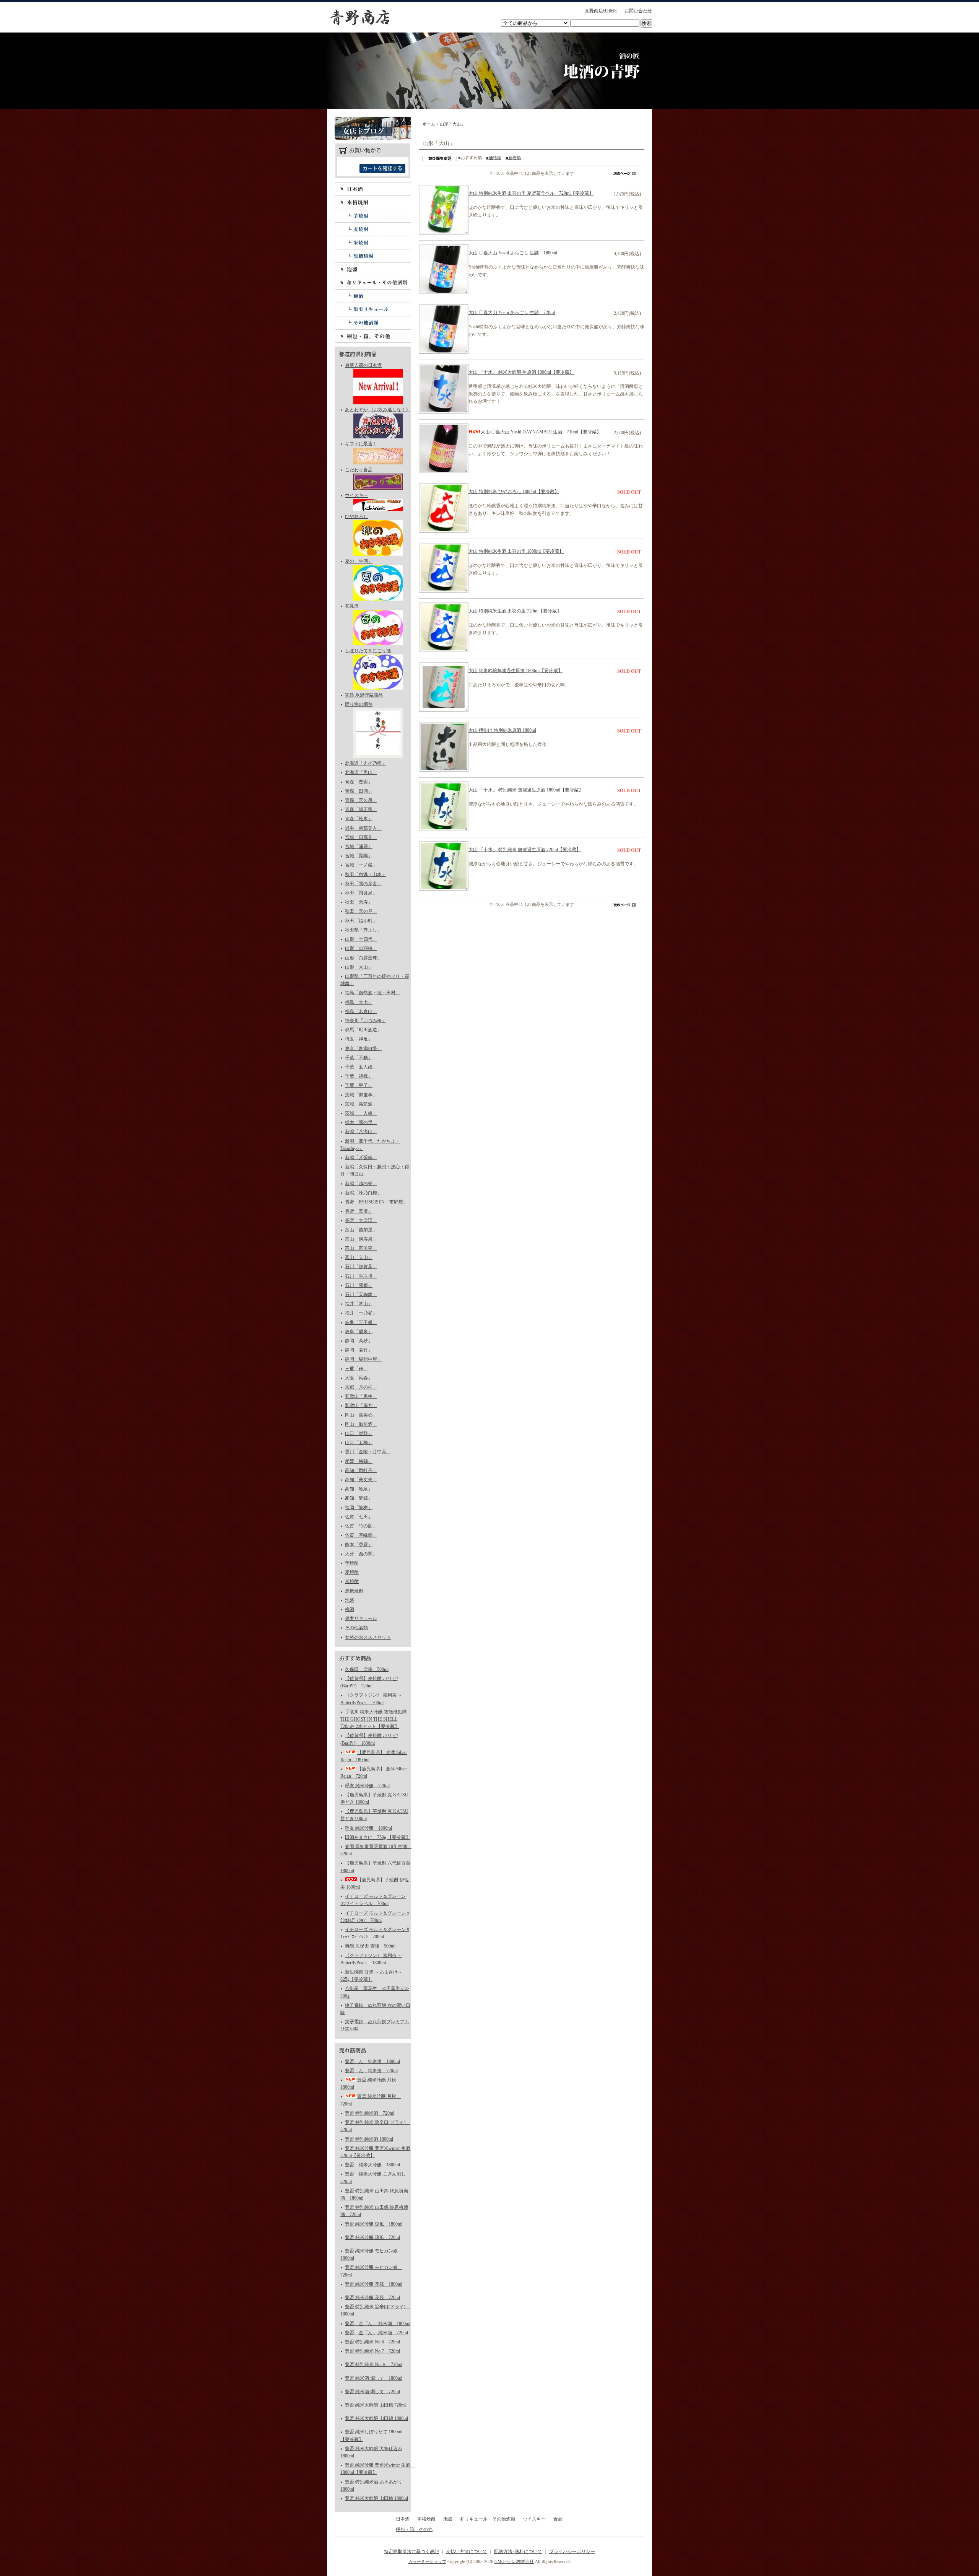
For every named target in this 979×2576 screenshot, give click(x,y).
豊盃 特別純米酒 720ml (370, 2113)
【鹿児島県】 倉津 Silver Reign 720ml (374, 1772)
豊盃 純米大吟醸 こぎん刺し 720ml (375, 2178)
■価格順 (494, 158)
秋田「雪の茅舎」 (363, 884)
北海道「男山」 (361, 772)
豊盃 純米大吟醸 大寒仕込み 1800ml (371, 2452)
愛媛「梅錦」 (359, 1461)
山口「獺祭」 (359, 1433)
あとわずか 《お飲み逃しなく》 (378, 410)
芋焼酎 (373, 216)
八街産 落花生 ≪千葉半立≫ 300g (375, 1992)
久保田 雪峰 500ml (367, 1669)
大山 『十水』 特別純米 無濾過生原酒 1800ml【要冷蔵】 (526, 790)
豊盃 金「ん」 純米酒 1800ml (378, 2324)
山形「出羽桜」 (361, 948)
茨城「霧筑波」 (361, 1104)
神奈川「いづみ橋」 (366, 1021)
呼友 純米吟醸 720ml (367, 1786)
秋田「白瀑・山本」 (366, 874)
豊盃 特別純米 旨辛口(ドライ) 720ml (375, 2126)
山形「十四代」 (361, 939)
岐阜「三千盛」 (361, 1322)
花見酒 (352, 606)
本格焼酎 (373, 202)
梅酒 (373, 296)
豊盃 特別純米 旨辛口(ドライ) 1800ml (375, 2310)
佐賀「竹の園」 (361, 1526)
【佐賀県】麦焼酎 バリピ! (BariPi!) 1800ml (369, 1739)
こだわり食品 (359, 470)
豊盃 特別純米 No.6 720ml (372, 2342)
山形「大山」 (359, 967)
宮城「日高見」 (361, 837)
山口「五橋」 (359, 1443)
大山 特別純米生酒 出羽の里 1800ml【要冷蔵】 (516, 551)
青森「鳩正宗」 (361, 809)
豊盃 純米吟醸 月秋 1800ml (371, 2083)
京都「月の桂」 (361, 1387)
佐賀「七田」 (359, 1517)
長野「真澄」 (359, 1211)
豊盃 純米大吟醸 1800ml (372, 2165)
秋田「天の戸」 (361, 911)
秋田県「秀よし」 (363, 930)
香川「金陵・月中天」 (368, 1452)
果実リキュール (373, 309)
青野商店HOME (601, 11)
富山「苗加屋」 (361, 1230)
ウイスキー (356, 495)
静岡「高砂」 (359, 1341)
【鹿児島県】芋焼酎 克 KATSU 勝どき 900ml (374, 1815)
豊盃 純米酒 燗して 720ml (372, 2392)
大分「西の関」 (361, 1554)
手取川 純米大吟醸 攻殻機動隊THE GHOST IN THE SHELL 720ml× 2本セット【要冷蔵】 (374, 1719)
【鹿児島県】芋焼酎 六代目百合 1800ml (375, 1867)
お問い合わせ (638, 11)
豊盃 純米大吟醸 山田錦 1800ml (376, 2418)
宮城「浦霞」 (359, 847)
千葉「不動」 (359, 1058)
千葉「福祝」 (359, 1076)
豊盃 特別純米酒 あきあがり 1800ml (371, 2486)
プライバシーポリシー (572, 2552)
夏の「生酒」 (359, 561)
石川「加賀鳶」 (361, 1267)
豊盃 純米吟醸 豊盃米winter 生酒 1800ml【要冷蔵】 (376, 2469)
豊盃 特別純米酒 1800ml (369, 2139)
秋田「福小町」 (361, 921)
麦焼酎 (373, 229)
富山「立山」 (359, 1257)
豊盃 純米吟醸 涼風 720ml (372, 2237)
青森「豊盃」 (359, 782)
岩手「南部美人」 (363, 828)
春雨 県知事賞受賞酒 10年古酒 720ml (376, 1850)
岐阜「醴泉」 (359, 1332)
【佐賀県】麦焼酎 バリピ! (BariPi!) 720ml (369, 1682)
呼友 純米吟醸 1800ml (368, 1828)
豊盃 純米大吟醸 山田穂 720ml (375, 2405)
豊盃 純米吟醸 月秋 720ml (371, 2100)
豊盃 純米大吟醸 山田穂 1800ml (376, 2498)
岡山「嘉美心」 (361, 1415)
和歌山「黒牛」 (361, 1396)
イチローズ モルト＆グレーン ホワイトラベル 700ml (373, 1900)
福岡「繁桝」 (359, 1508)
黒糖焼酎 (373, 256)
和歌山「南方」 (361, 1405)
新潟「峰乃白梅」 (363, 1193)
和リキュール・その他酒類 (373, 283)
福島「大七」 (359, 1002)
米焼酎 (373, 242)
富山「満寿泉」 (361, 1239)
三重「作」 (356, 1369)
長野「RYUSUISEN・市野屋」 (376, 1202)
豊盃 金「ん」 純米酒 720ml (376, 2333)
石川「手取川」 (361, 1276)
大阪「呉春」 (359, 1378)
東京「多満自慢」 (363, 1049)
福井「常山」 (359, 1304)
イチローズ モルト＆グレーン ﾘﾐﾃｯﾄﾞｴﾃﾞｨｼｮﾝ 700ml (375, 1933)
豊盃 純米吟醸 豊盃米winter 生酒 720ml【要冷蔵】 (375, 2152)
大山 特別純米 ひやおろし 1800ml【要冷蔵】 (514, 492)
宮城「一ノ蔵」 (361, 865)
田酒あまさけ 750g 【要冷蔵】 (378, 1837)
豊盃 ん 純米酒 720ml (371, 2071)
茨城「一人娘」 (361, 1113)
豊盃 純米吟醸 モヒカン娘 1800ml (371, 2254)
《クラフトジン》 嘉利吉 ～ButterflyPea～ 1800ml (371, 1959)
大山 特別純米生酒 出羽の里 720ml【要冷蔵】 (515, 611)
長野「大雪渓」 (361, 1220)
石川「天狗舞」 (361, 1295)
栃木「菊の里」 (361, 1122)
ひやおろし (356, 516)
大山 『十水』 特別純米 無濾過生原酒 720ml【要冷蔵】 (525, 850)
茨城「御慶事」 (361, 1095)
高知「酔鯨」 (359, 1498)
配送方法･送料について (518, 2552)
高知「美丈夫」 (361, 1480)
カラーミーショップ (427, 2561)
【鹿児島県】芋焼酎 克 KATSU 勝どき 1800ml (374, 1798)
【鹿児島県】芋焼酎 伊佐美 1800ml (375, 1883)
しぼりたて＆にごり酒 (368, 651)
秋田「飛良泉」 (361, 893)
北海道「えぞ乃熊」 (366, 763)
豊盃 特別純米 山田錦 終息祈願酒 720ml (374, 2211)
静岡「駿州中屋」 (363, 1359)
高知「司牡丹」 (361, 1470)
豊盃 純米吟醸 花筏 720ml (372, 2298)
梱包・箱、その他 (373, 336)
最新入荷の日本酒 (363, 365)
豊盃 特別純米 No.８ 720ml (374, 2364)
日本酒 (373, 189)
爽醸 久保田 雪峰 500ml (370, 1946)
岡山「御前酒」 (361, 1424)
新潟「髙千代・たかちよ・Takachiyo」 (370, 1145)
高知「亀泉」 (359, 1489)
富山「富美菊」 (361, 1248)
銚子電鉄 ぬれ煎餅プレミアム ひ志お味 (375, 2025)
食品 (558, 2519)
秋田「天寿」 (359, 902)
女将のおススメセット (368, 1637)
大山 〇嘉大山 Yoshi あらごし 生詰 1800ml (513, 253)
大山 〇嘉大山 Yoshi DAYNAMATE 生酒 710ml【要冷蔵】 (541, 432)
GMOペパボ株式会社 (514, 2561)
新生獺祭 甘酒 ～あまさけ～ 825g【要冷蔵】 (374, 1976)
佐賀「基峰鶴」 (361, 1535)
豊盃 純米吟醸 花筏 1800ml (374, 2284)
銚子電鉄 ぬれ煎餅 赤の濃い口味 (375, 2009)
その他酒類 (373, 323)
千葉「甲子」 (359, 1085)
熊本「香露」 (359, 1545)
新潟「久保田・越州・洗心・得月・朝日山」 (375, 1170)
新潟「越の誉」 (361, 1184)
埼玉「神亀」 (359, 1039)
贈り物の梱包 (359, 704)
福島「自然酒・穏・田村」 (372, 993)
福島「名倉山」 (361, 1011)
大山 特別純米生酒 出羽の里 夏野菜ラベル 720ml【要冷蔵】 (531, 193)
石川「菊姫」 (359, 1285)
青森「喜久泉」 (361, 800)
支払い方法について (467, 2552)
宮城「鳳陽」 (359, 856)
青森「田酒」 (359, 791)
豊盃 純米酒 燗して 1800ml (374, 2378)
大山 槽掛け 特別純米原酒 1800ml (502, 730)
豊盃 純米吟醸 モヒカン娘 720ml (371, 2271)
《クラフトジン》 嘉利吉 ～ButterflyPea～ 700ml (371, 1699)
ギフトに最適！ (361, 444)
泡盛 (373, 269)
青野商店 (359, 17)
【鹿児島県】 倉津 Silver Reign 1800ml (374, 1756)
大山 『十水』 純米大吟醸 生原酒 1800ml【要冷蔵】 (521, 372)
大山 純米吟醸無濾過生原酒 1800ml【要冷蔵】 (516, 671)
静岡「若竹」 (359, 1350)
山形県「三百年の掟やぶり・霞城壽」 (375, 980)
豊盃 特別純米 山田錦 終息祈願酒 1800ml (374, 2194)
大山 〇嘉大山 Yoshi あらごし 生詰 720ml (512, 313)
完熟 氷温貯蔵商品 (364, 695)
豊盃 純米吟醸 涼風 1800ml (374, 2224)
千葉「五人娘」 (361, 1067)
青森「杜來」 (359, 819)
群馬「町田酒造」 (363, 1030)
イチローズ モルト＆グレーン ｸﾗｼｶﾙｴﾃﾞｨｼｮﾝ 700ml (375, 1917)
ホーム (429, 124)
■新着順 (513, 158)
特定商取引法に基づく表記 (411, 2552)
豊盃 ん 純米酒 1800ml (372, 2061)
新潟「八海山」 (361, 1132)
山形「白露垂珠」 (363, 958)
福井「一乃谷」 (361, 1313)
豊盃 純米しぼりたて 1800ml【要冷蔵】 (371, 2435)
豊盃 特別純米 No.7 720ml (372, 2351)
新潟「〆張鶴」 (361, 1158)
